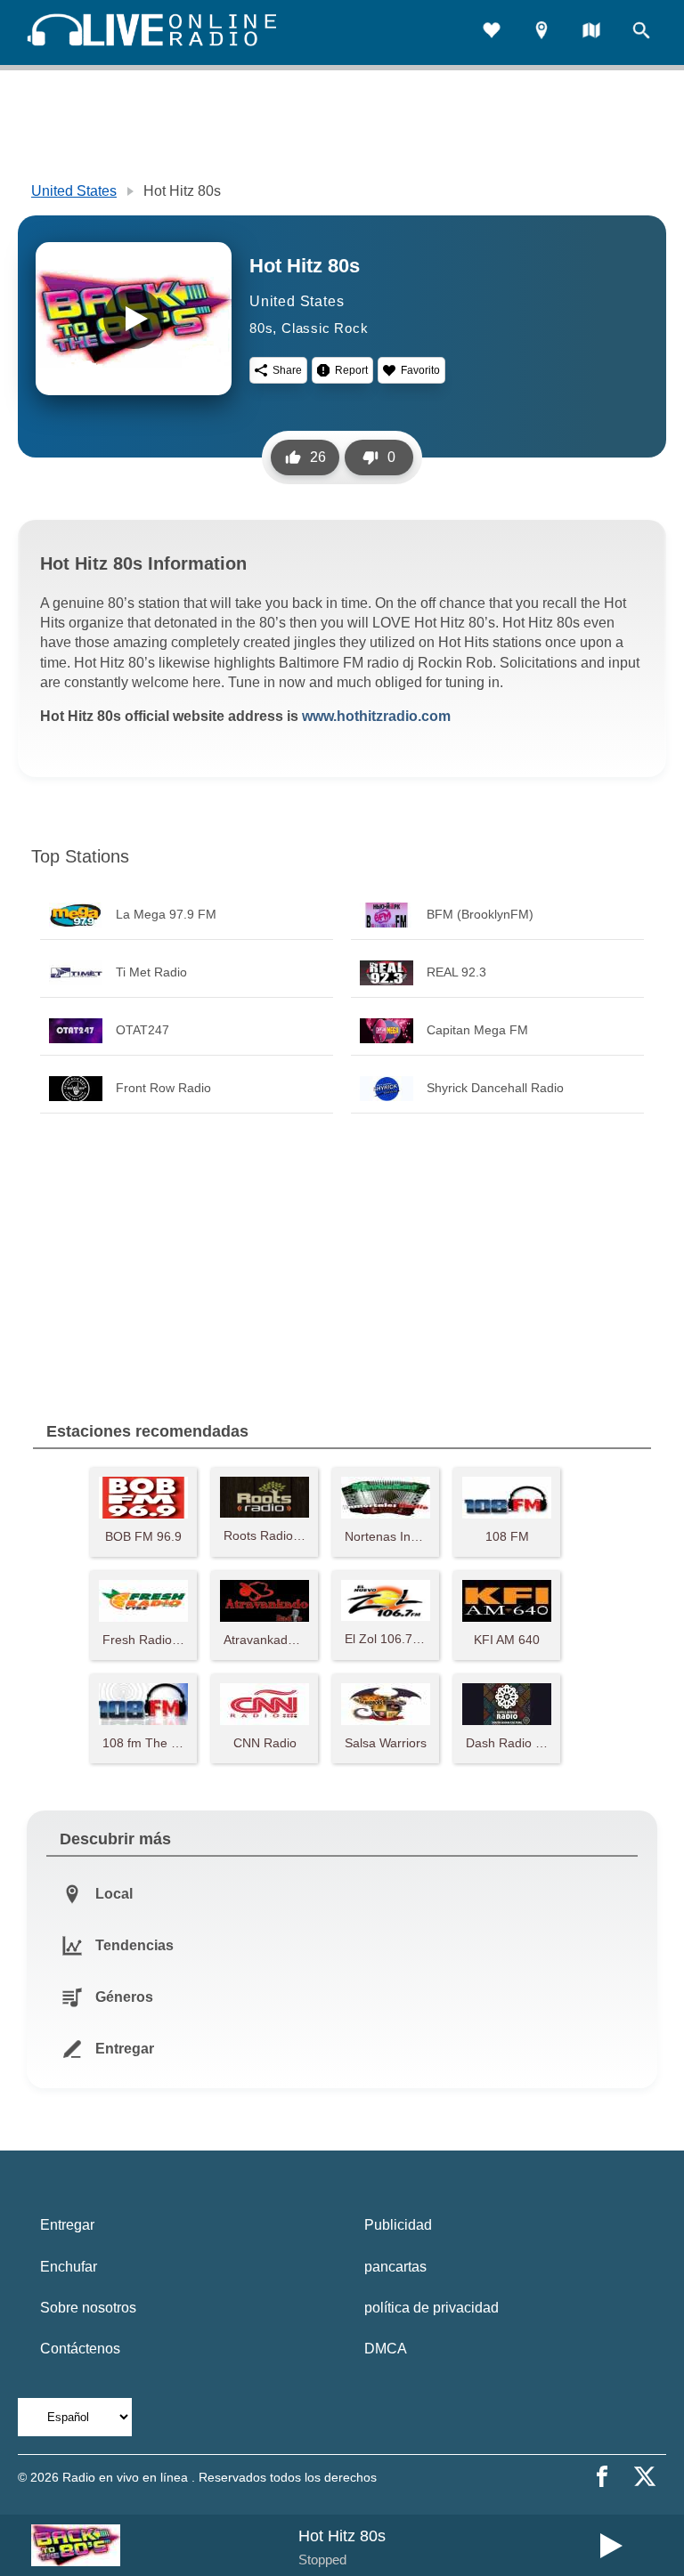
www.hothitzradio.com (376, 716)
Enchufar (69, 2267)
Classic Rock (325, 328)
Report (351, 370)
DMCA (386, 2349)
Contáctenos (80, 2349)
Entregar (67, 2225)
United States (74, 191)
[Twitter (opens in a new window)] (645, 2476)
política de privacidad (432, 2308)
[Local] (541, 32)
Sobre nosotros (88, 2308)
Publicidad (398, 2225)
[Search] (641, 32)
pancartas (395, 2267)
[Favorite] (492, 32)
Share (287, 370)
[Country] (591, 32)
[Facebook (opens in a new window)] (602, 2476)
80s (261, 328)
